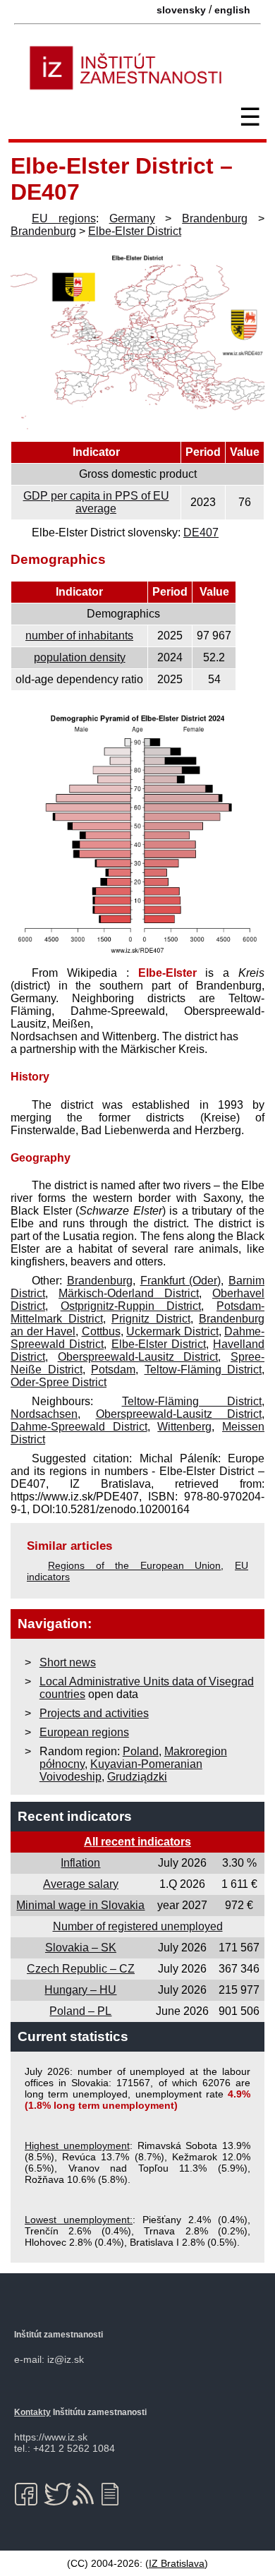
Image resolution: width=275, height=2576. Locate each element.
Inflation (80, 1863)
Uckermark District (172, 1331)
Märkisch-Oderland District (129, 1293)
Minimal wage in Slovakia (80, 1905)
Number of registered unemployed (138, 1926)
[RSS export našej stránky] (86, 2494)
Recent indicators (75, 1816)
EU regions (64, 218)
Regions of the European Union (134, 1565)
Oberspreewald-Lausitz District (138, 1357)
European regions (84, 1732)
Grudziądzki (137, 1777)
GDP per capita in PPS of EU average (96, 502)
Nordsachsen (44, 1414)
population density (80, 657)
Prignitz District (151, 1319)
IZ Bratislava (177, 2563)
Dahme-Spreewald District (79, 1427)
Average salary (81, 1884)
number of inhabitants (79, 636)
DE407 (201, 532)
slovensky (181, 10)
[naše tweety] (57, 2494)
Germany (132, 218)
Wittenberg (184, 1427)
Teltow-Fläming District (203, 1370)
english (232, 10)
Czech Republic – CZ (81, 1969)
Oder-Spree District (59, 1382)
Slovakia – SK (81, 1948)
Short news (68, 1662)
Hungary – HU (80, 1990)
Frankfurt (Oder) (181, 1281)
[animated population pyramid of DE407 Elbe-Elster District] (137, 954)
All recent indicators (137, 1842)
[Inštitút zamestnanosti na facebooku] (29, 2494)
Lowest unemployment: (79, 2220)
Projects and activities (94, 1713)
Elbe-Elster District (135, 231)
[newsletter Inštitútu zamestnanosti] (115, 2494)
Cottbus (101, 1331)
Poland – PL (80, 2011)
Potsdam (113, 1370)
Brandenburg (215, 218)
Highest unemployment (77, 2145)
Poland (141, 1751)
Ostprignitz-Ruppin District (131, 1306)
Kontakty (32, 2412)
